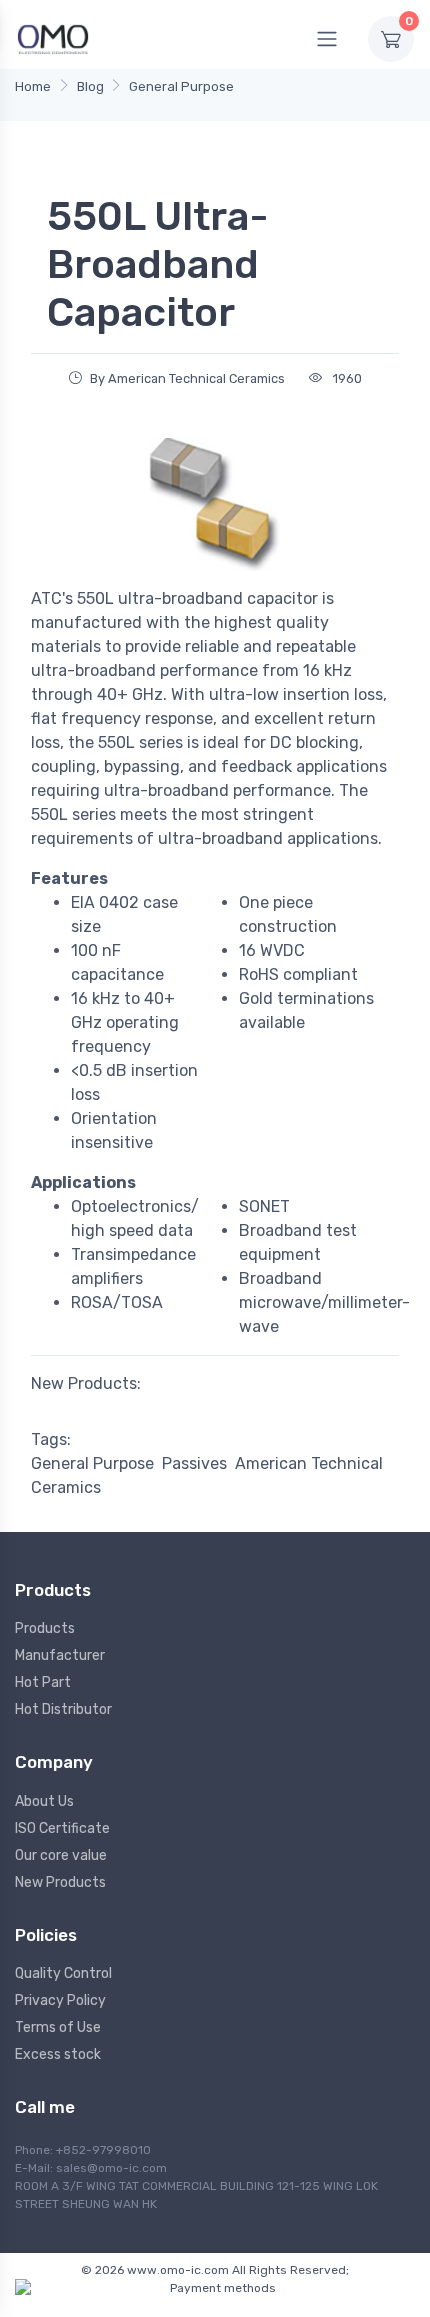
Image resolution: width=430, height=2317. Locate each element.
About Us (44, 1801)
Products (45, 1628)
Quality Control (63, 1973)
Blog (90, 86)
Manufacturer (60, 1655)
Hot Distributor (63, 1709)
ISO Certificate (62, 1828)
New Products (60, 1882)
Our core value (61, 1855)
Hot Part (43, 1682)
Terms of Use (58, 2027)
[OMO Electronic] (53, 38)
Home (33, 86)
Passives (194, 1463)
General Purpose (181, 86)
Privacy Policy (60, 2000)
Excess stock (58, 2054)
